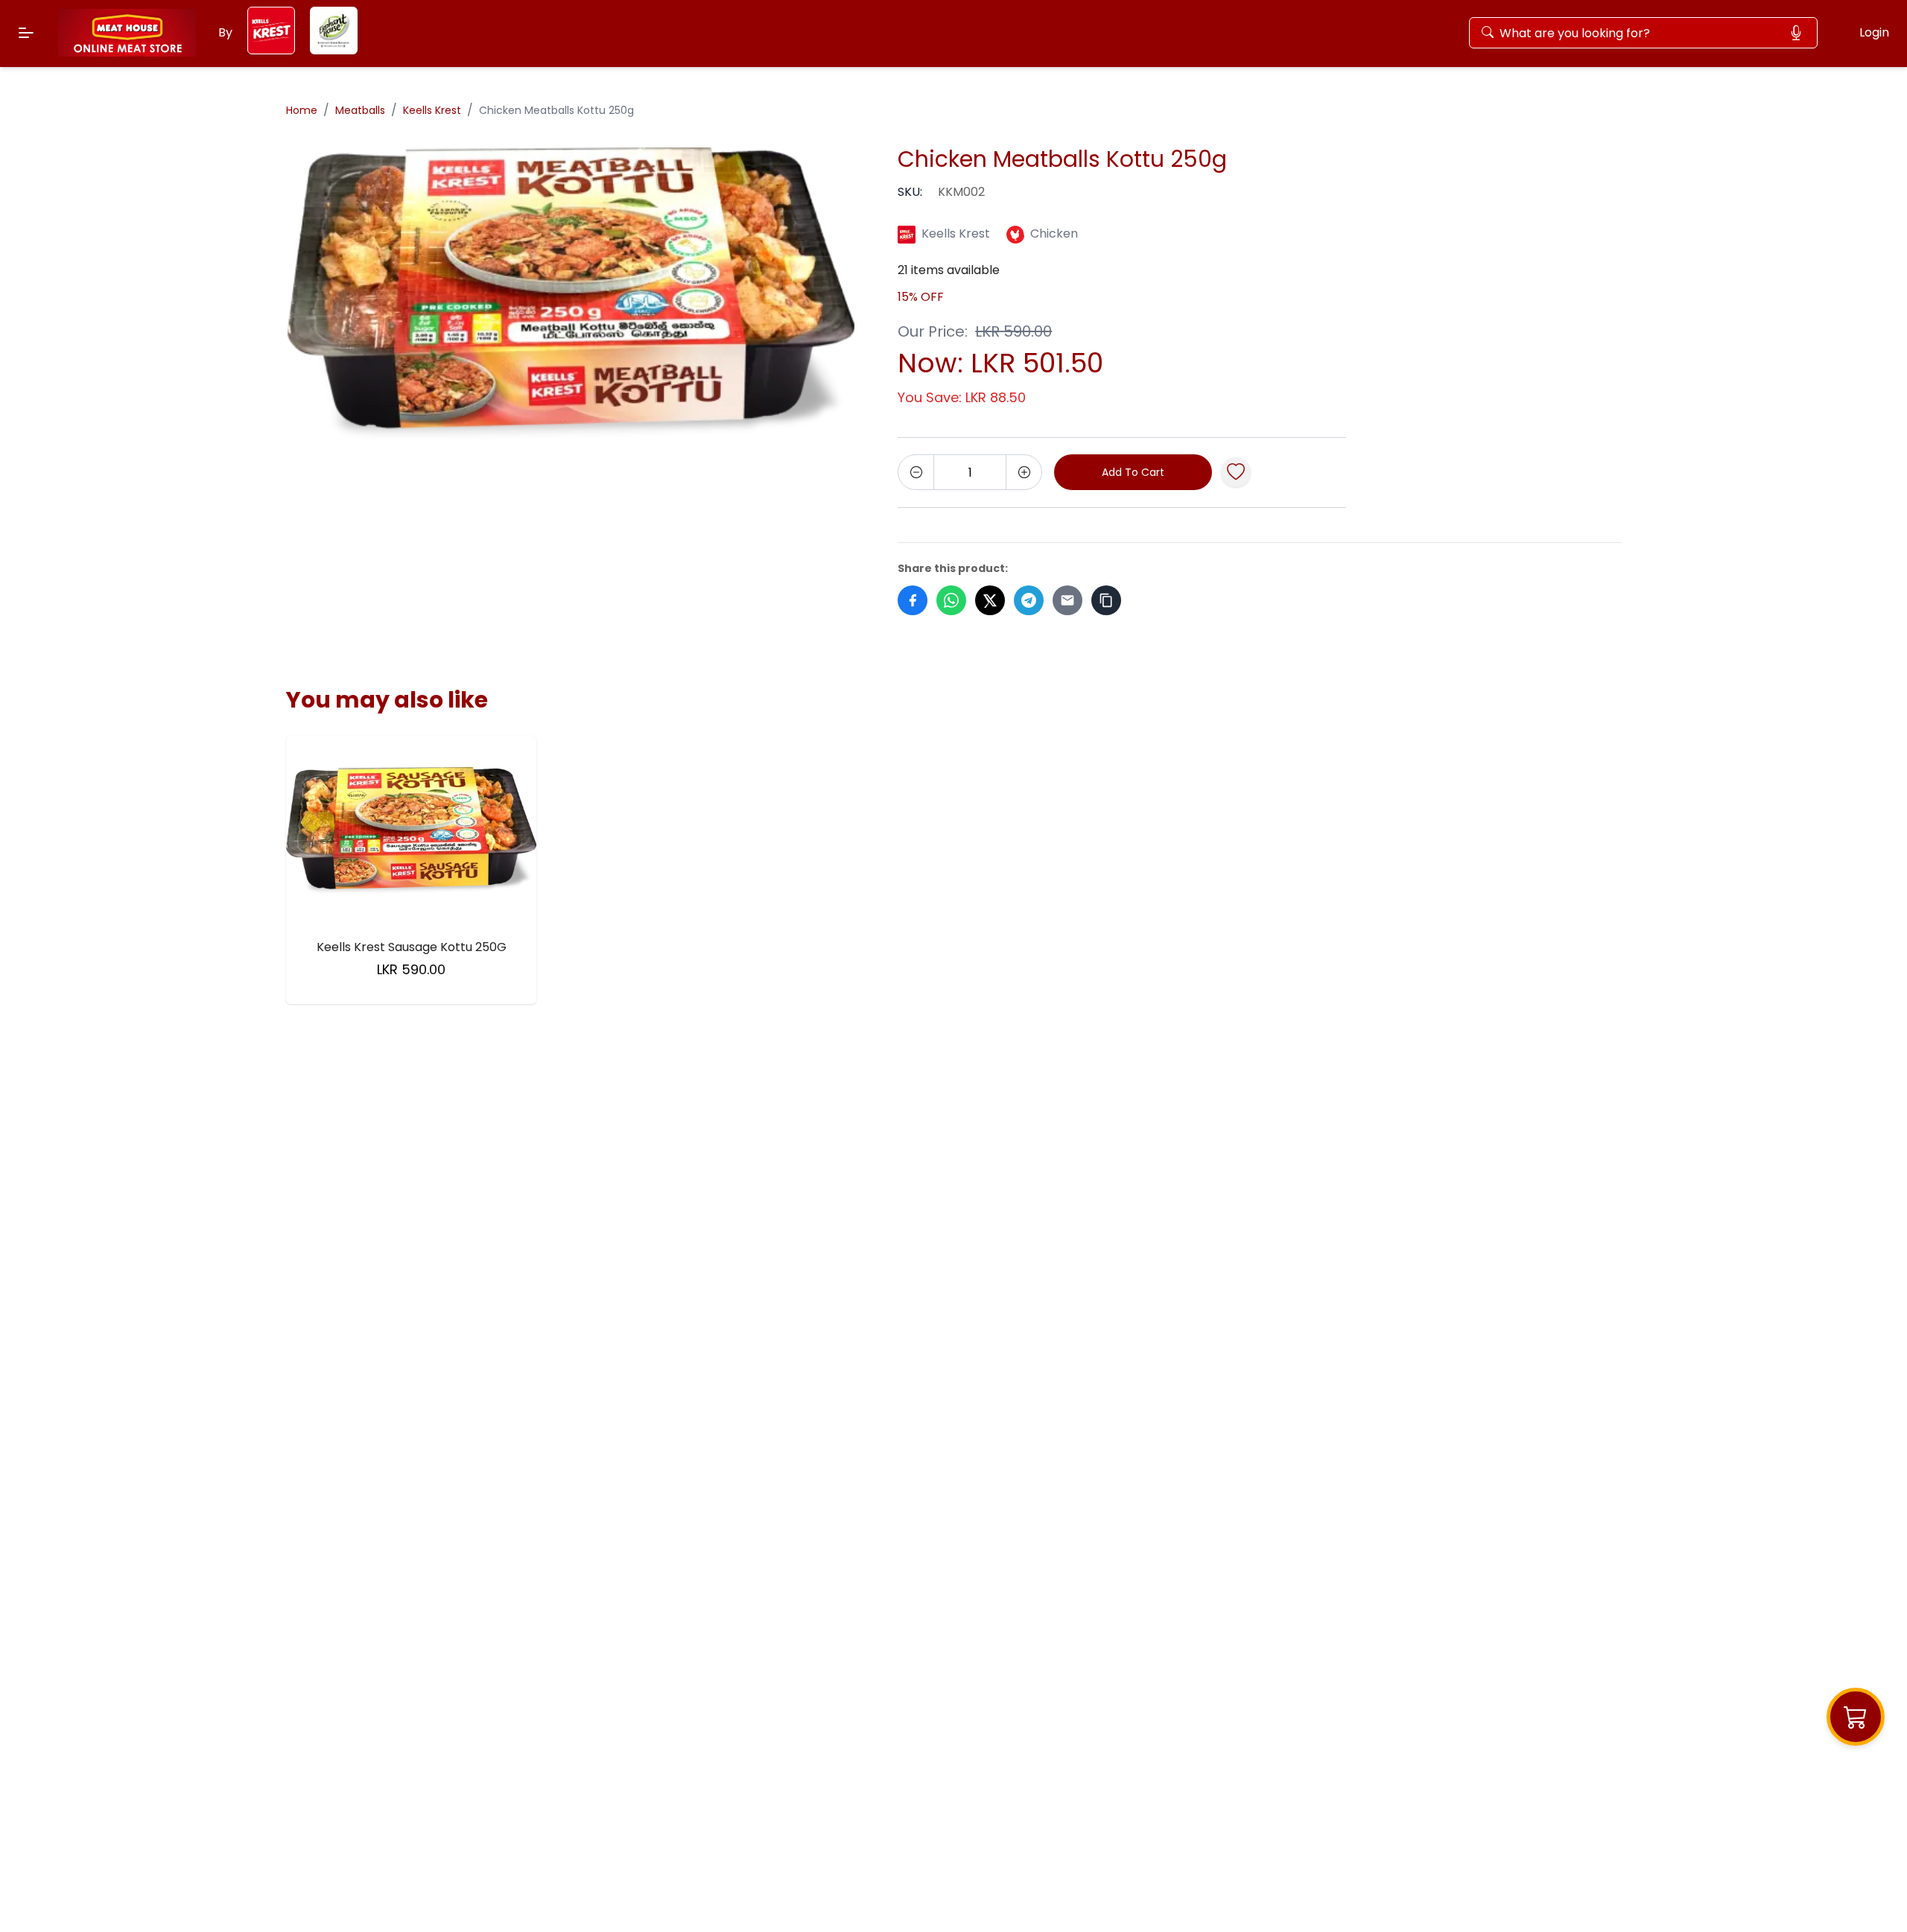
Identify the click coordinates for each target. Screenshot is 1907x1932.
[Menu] (26, 33)
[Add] (1024, 472)
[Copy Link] (1106, 600)
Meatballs (360, 110)
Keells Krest (432, 110)
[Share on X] (990, 600)
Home (302, 110)
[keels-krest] (271, 50)
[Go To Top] (1868, 1893)
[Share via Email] (1067, 600)
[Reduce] (916, 472)
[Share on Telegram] (1029, 600)
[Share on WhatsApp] (951, 600)
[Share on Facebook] (913, 600)
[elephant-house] (334, 50)
